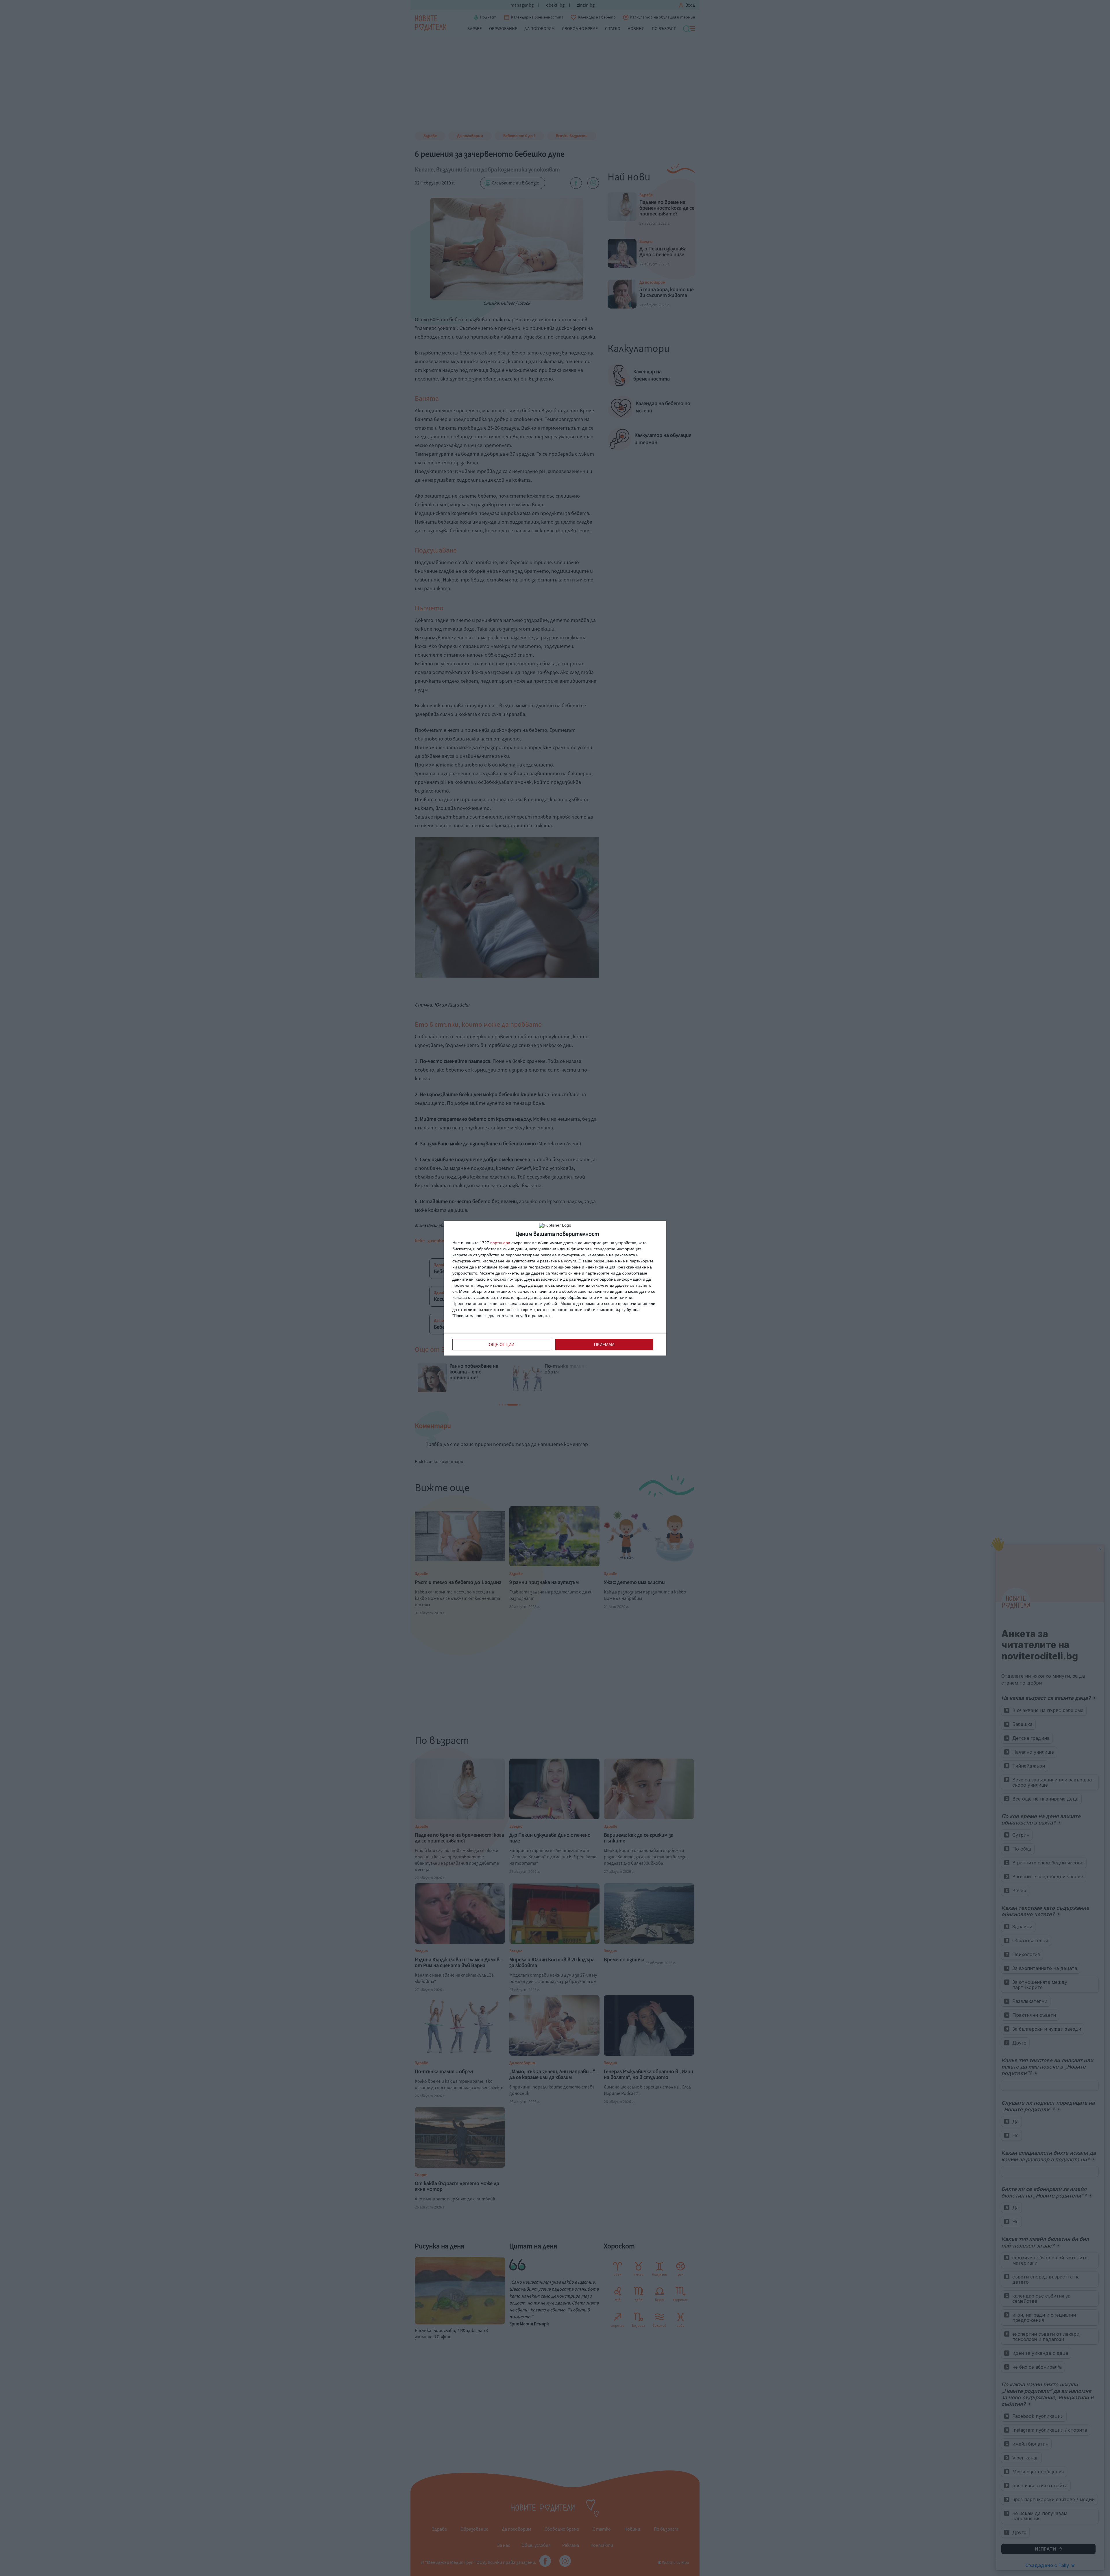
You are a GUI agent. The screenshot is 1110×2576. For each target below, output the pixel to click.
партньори (500, 1243)
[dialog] (555, 1288)
